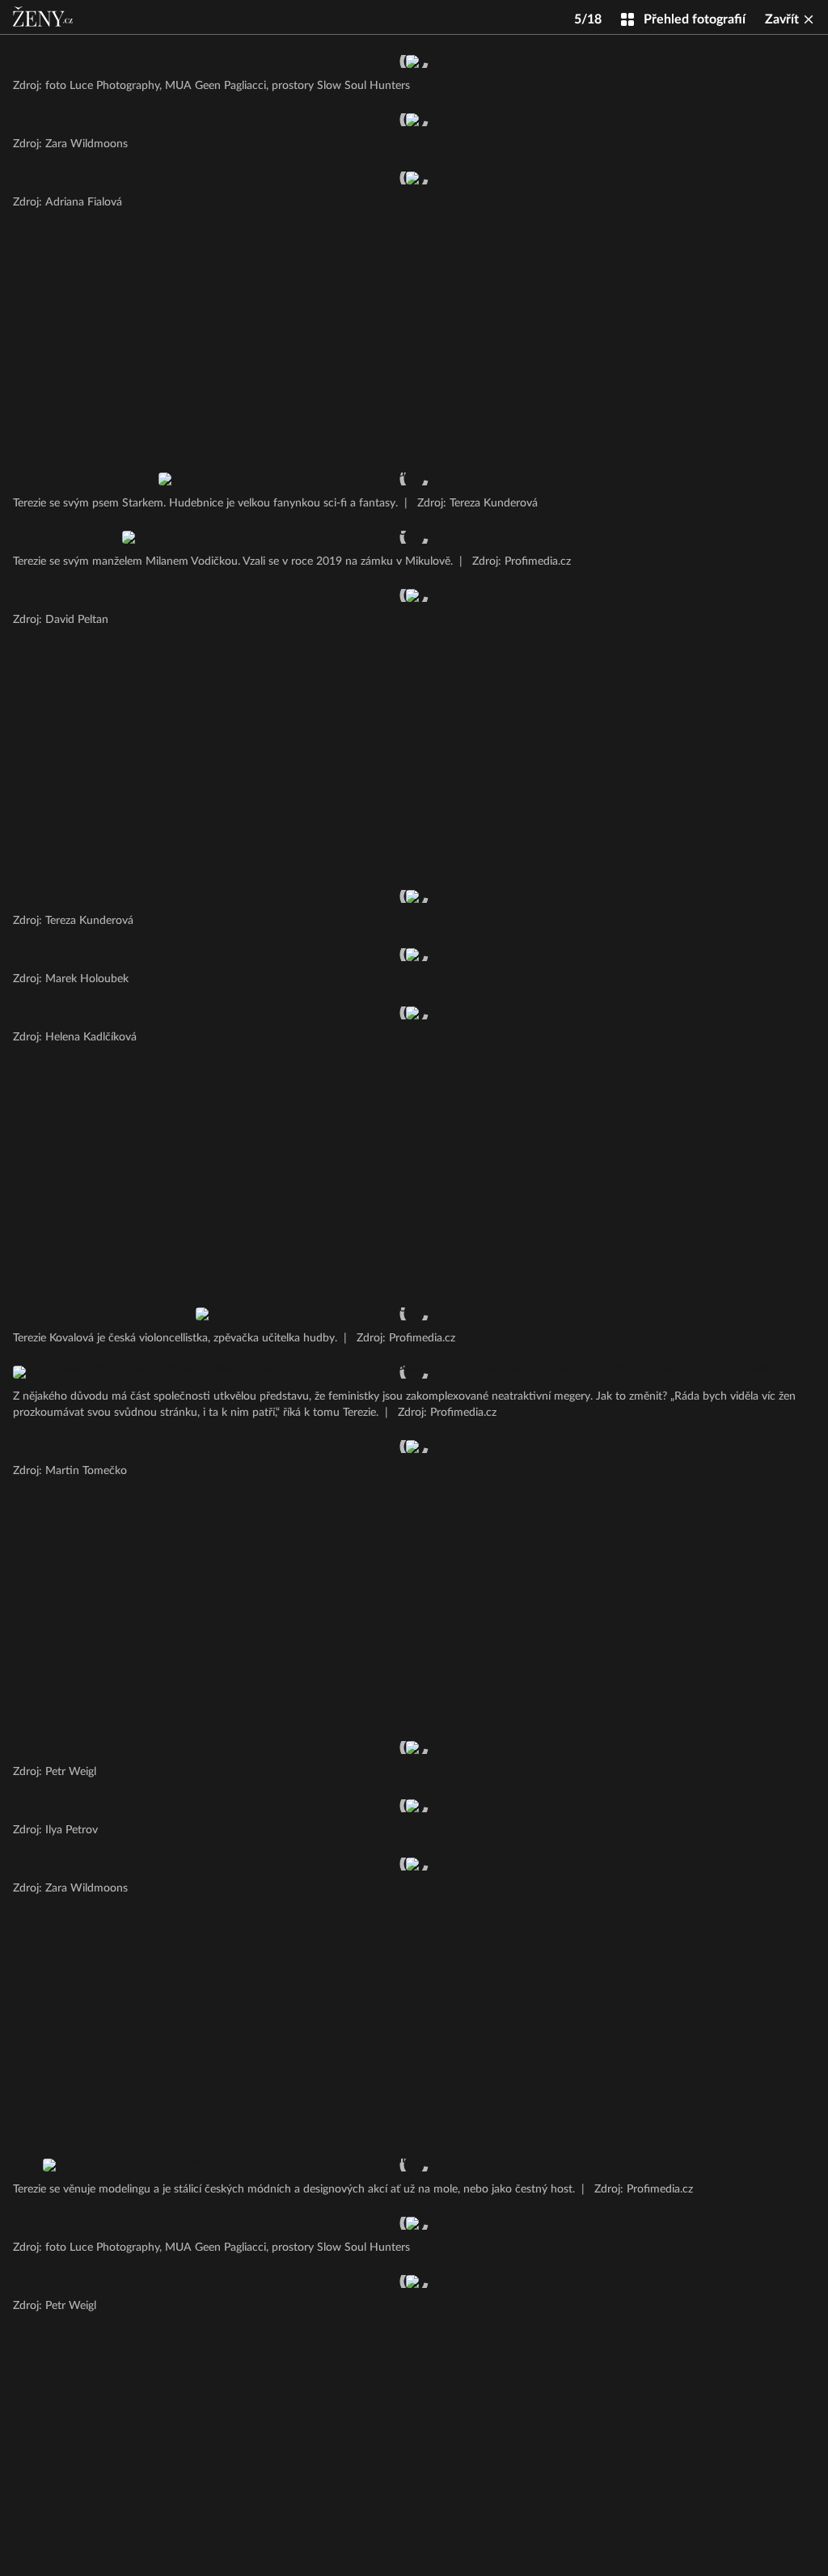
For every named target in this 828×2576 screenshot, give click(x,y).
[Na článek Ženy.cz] (44, 17)
